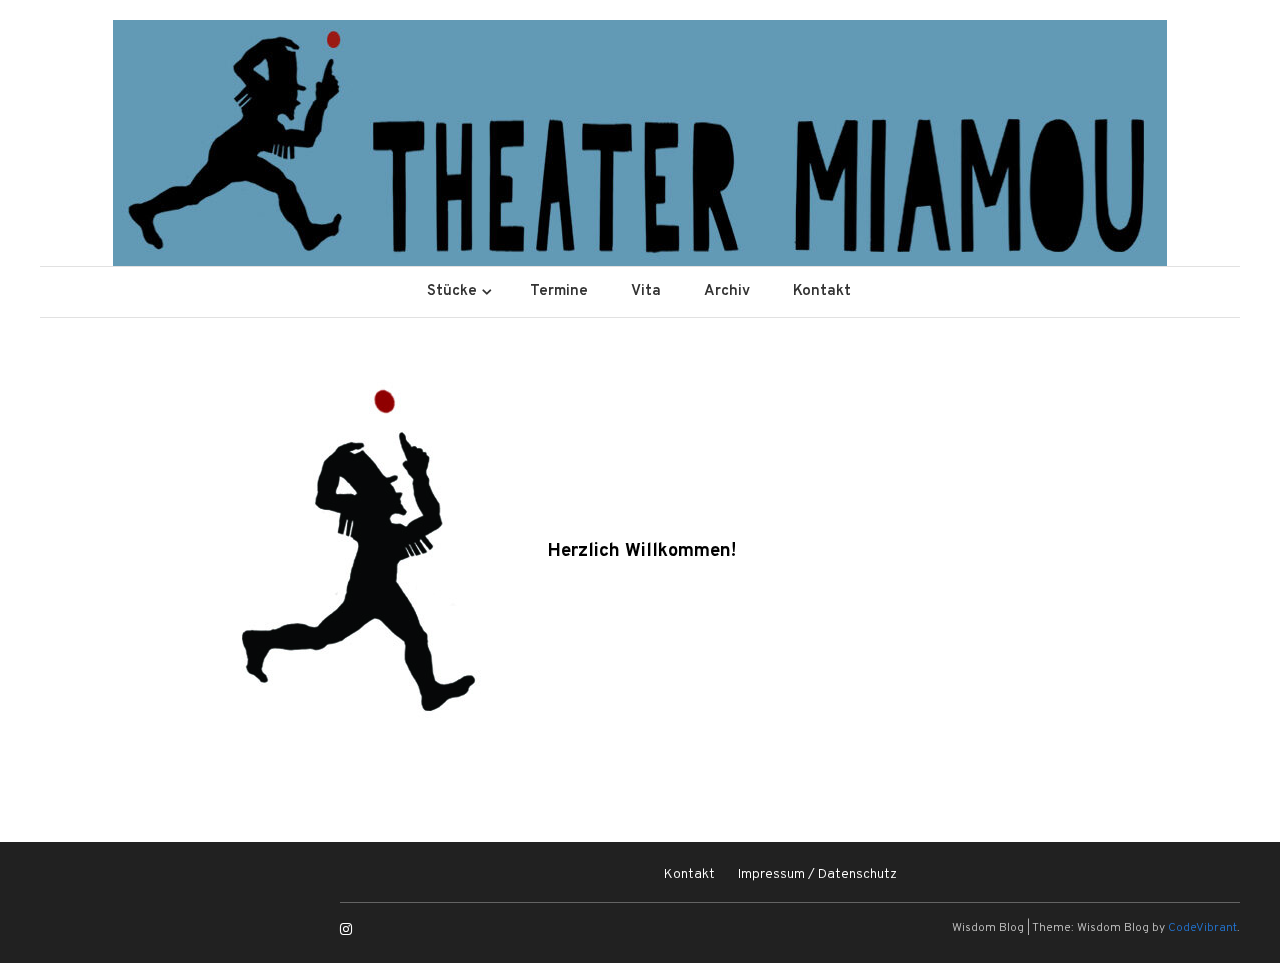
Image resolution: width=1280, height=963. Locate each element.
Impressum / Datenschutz (817, 874)
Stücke (452, 291)
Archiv (727, 291)
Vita (646, 291)
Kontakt (822, 291)
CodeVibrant (1202, 928)
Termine (559, 291)
